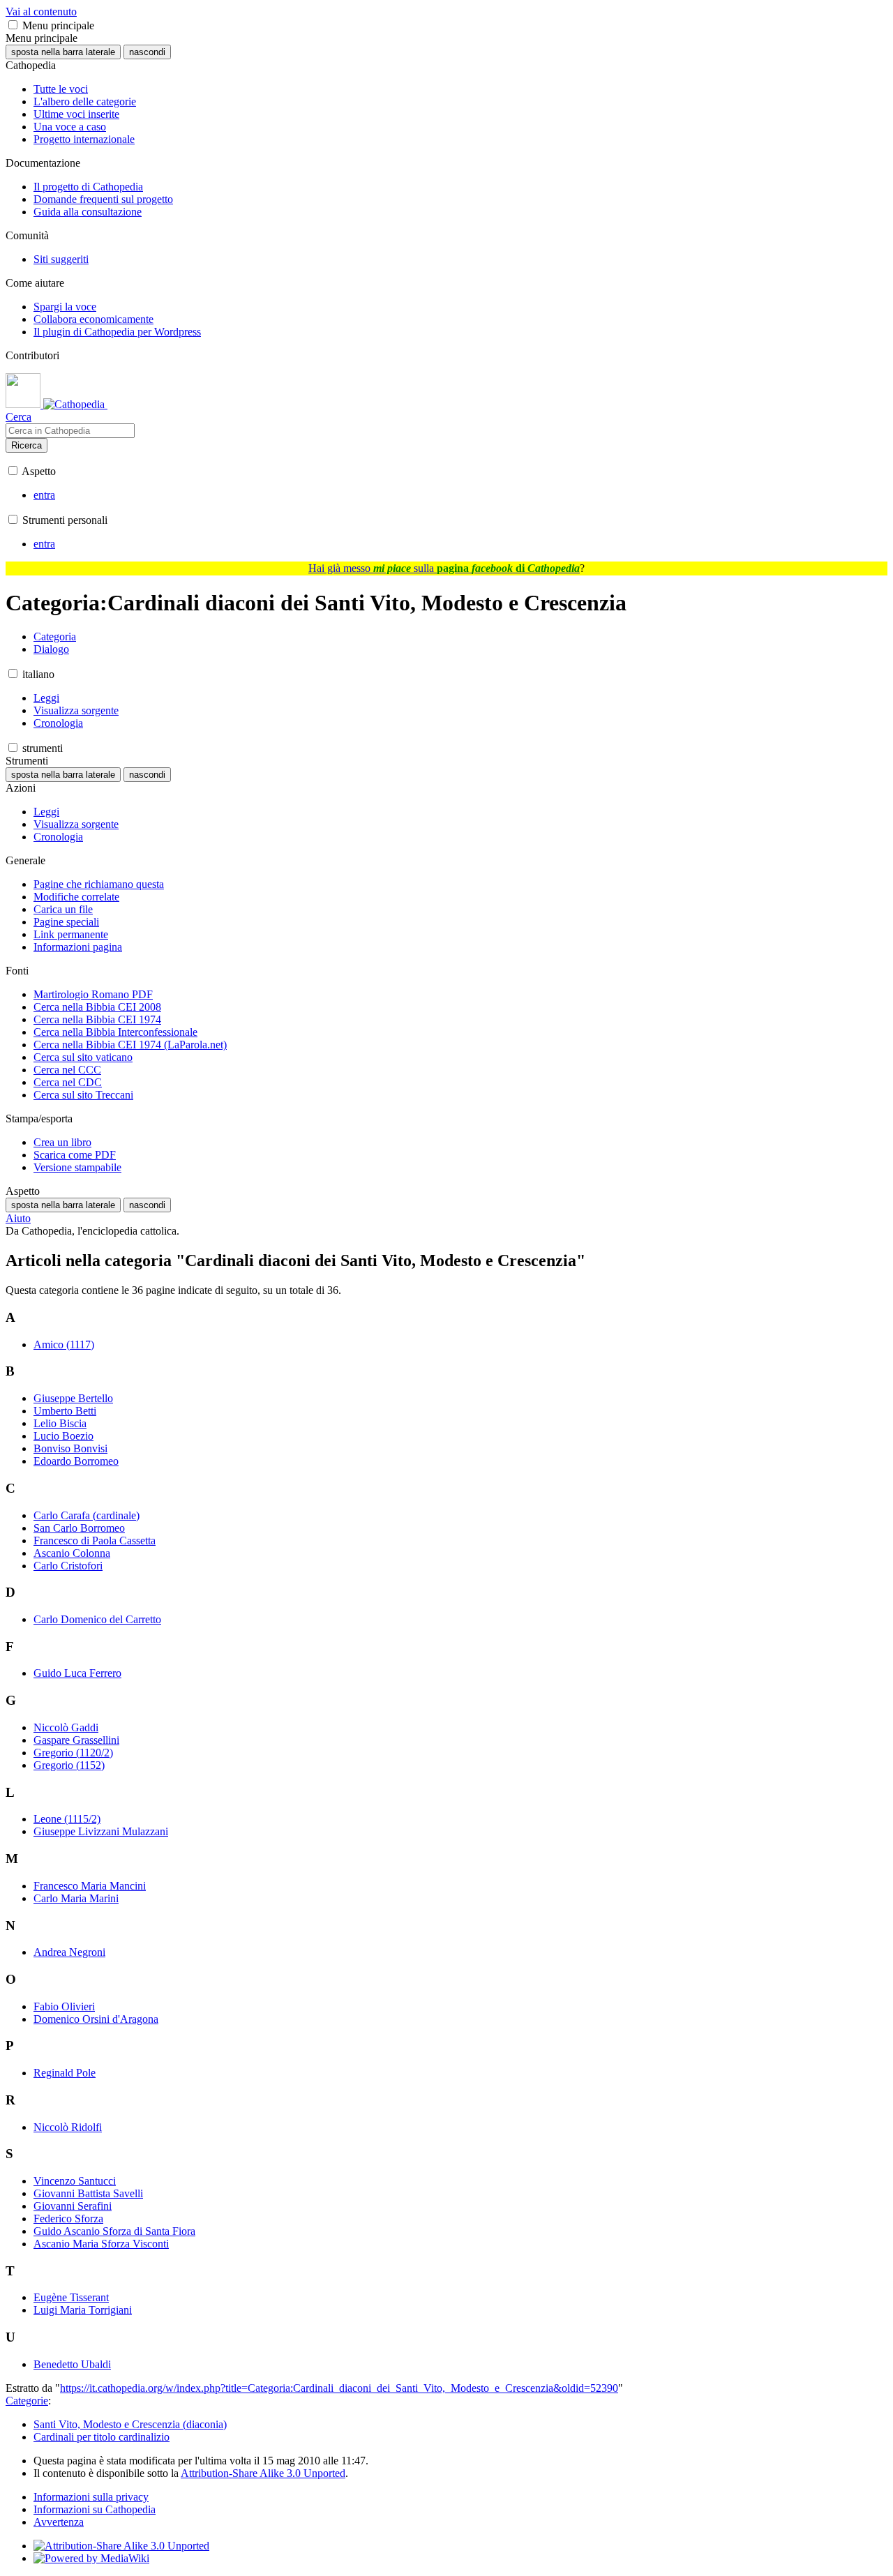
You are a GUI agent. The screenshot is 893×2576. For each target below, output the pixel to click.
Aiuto (18, 1218)
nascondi (147, 52)
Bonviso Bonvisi (70, 1448)
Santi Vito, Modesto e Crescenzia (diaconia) (130, 2424)
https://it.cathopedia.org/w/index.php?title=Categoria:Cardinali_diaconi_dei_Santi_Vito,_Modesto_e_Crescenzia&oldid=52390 (339, 2388)
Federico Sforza (68, 2219)
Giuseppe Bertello (73, 1398)
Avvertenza (59, 2522)
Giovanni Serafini (73, 2206)
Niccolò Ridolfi (68, 2127)
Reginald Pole (65, 2073)
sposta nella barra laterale (63, 52)
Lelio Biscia (60, 1423)
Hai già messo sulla (444, 568)
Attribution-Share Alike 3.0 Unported (263, 2473)
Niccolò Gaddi (66, 1727)
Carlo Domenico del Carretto (97, 1619)
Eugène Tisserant (71, 2297)
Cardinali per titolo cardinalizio (102, 2437)
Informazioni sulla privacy (91, 2497)
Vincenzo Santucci (75, 2181)
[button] (13, 25)
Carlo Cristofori (68, 1566)
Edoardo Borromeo (76, 1461)
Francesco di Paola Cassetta (95, 1541)
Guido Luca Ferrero (77, 1673)
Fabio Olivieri (64, 2006)
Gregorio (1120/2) (73, 1753)
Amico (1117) (64, 1345)
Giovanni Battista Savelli (88, 2193)
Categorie (27, 2401)
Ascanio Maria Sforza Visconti (101, 2244)
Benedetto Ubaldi (72, 2364)
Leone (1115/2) (67, 1819)
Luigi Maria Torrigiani (83, 2310)
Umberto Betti (65, 1411)
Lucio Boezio (63, 1436)
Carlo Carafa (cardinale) (87, 1515)
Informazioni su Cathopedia (95, 2509)
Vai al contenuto (41, 12)
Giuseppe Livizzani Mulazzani (101, 1831)
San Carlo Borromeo (79, 1528)
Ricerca (27, 445)
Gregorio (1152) (69, 1765)
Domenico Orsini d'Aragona (96, 2019)
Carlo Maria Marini (76, 1898)
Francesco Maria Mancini (90, 1886)
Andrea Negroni (69, 1952)
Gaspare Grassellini (76, 1740)
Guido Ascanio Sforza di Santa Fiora (114, 2231)
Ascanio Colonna (72, 1553)
